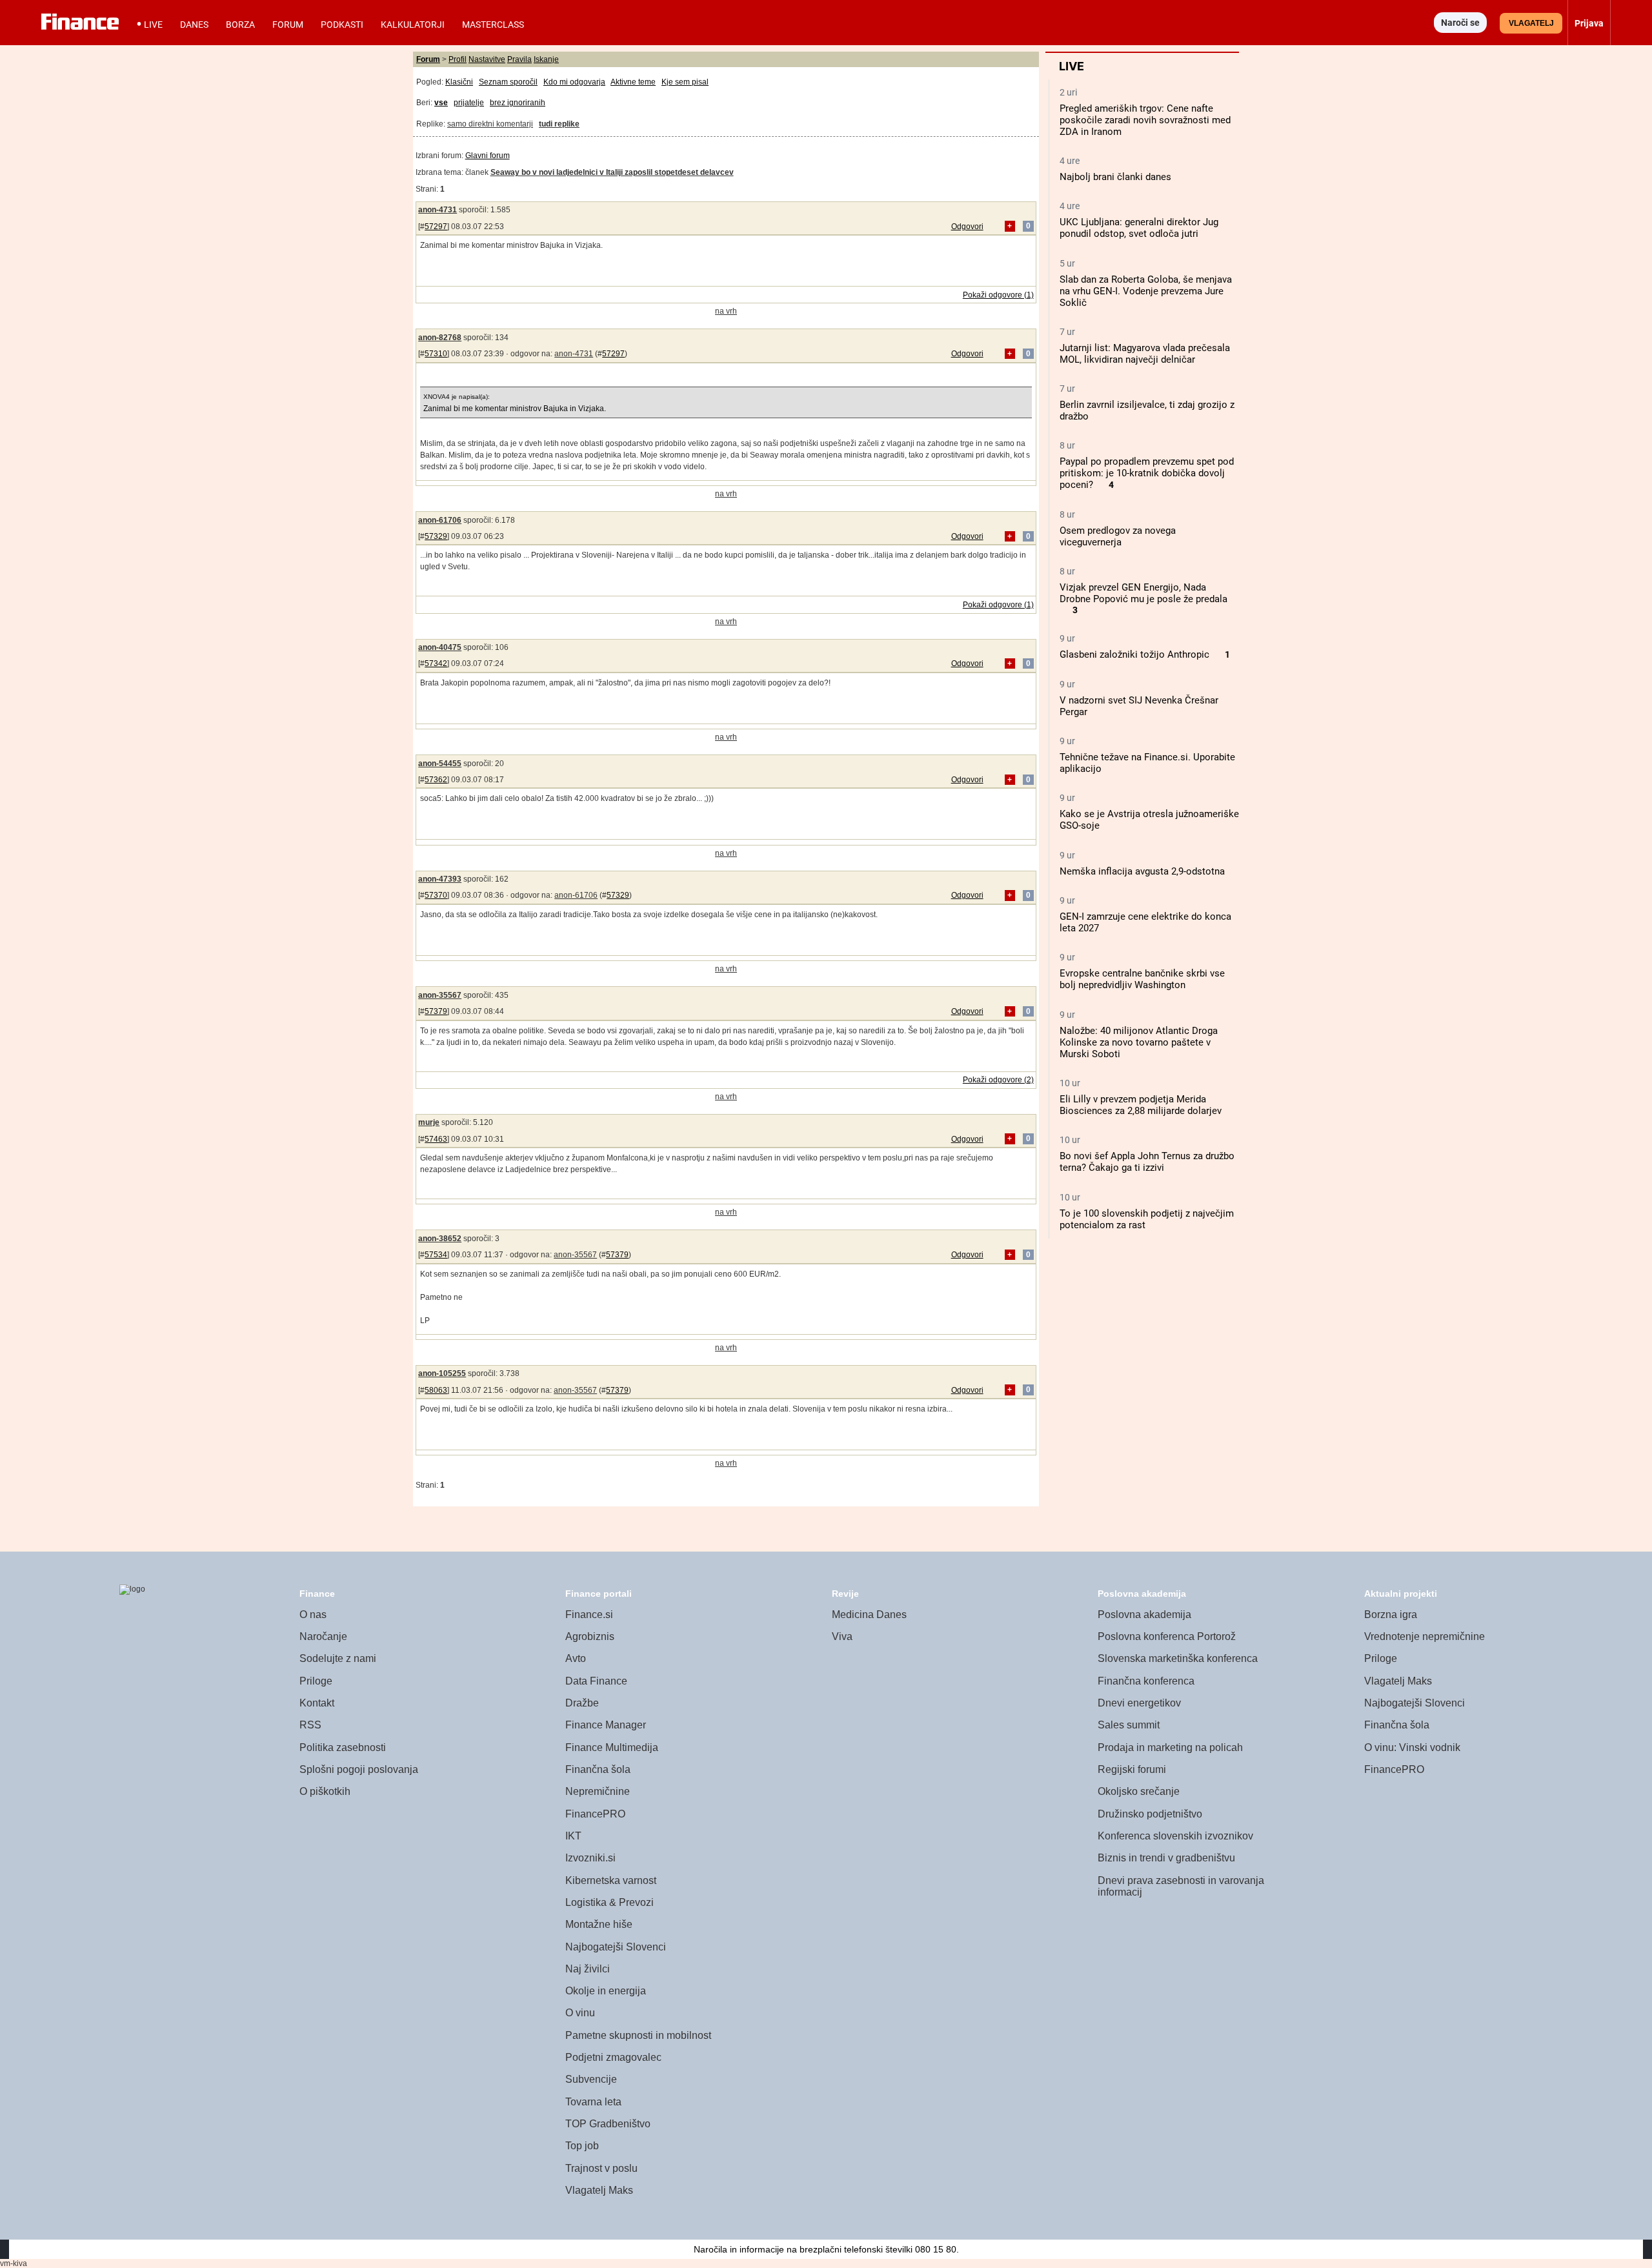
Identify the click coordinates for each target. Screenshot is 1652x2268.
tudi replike (559, 124)
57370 (436, 895)
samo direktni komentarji (490, 124)
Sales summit (1129, 1725)
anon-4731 (438, 210)
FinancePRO (595, 1814)
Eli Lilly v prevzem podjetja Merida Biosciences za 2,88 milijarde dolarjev (1141, 1105)
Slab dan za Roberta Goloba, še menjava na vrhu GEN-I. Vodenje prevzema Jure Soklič (1146, 291)
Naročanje (323, 1636)
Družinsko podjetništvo (1150, 1814)
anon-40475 (440, 647)
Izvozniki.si (590, 1858)
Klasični (459, 82)
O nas (313, 1615)
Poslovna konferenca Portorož (1167, 1636)
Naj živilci (588, 1969)
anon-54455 (440, 764)
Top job (582, 2146)
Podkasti (342, 25)
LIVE (153, 25)
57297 (436, 227)
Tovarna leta (593, 2102)
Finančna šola (598, 1769)
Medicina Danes (869, 1615)
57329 (436, 536)
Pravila (519, 59)
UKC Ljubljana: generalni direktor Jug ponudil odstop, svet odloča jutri (1139, 228)
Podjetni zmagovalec (613, 2057)
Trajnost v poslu (601, 2168)
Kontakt (317, 1703)
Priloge (316, 1681)
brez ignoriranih (518, 103)
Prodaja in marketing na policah (1170, 1747)
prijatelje (469, 103)
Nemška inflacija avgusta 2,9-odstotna (1142, 871)
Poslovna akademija (1144, 1615)
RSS (310, 1725)
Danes (194, 25)
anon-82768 (440, 338)
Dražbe (582, 1703)
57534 (436, 1255)
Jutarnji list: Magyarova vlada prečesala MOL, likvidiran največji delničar (1145, 354)
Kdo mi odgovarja (574, 82)
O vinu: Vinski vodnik (1412, 1747)
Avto (576, 1658)
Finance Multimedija (612, 1747)
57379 (436, 1011)
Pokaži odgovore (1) (998, 295)
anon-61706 (440, 520)
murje (429, 1122)
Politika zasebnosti (343, 1747)
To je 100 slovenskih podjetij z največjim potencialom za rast (1147, 1219)
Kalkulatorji (413, 25)
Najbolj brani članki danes (1115, 177)
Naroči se (1460, 23)
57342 (436, 663)
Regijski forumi (1132, 1769)
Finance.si (589, 1615)
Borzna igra (1391, 1615)
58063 (436, 1390)
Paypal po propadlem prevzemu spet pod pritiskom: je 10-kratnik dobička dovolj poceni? (1147, 473)
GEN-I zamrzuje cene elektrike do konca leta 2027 (1145, 922)
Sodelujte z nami (338, 1658)
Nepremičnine (598, 1791)
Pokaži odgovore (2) (998, 1080)
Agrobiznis (590, 1636)
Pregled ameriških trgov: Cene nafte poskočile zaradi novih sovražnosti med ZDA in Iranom (1145, 120)
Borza (240, 25)
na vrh (726, 311)
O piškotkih (325, 1791)
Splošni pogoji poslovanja (359, 1769)
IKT (573, 1836)
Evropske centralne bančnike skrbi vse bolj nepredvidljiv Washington (1142, 979)
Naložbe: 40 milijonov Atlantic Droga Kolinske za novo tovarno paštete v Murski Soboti (1139, 1042)
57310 (436, 354)
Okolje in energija (606, 1991)
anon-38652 (440, 1239)
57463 (436, 1139)
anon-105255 (442, 1373)
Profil (458, 59)
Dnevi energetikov (1139, 1703)
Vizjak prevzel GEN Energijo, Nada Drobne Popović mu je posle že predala (1143, 593)
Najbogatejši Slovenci (616, 1947)
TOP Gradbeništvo (608, 2124)
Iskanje (546, 59)
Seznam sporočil (508, 82)
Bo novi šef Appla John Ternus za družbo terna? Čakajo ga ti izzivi (1147, 1162)
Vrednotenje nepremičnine (1425, 1636)
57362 (436, 780)
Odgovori (967, 227)
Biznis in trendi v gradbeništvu (1166, 1858)
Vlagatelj (1531, 23)
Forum (288, 25)
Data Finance (596, 1681)
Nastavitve (487, 59)
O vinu (580, 2013)
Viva (842, 1636)
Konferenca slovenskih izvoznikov (1175, 1836)
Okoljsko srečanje (1139, 1791)
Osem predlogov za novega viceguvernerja (1118, 536)
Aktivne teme (633, 82)
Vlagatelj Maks (599, 2190)
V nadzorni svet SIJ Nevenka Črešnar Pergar (1139, 706)
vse (441, 103)
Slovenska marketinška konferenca (1178, 1658)
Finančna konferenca (1146, 1681)
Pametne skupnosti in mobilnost (638, 2035)
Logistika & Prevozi (609, 1902)
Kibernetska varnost (611, 1880)
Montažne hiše (599, 1924)
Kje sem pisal (685, 82)
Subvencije (591, 2079)
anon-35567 (440, 995)
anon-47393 (440, 879)
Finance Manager (606, 1725)
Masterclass (493, 25)
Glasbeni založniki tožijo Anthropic (1134, 654)
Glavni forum (488, 156)
